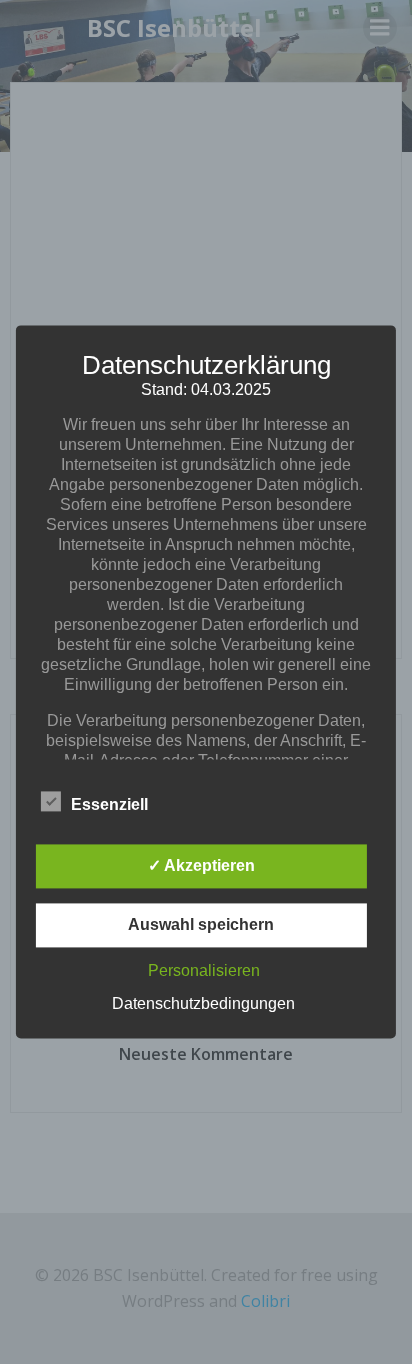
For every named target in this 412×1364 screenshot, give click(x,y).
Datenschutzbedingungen (203, 1004)
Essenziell (109, 805)
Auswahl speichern (201, 925)
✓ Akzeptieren (201, 866)
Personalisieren (204, 971)
